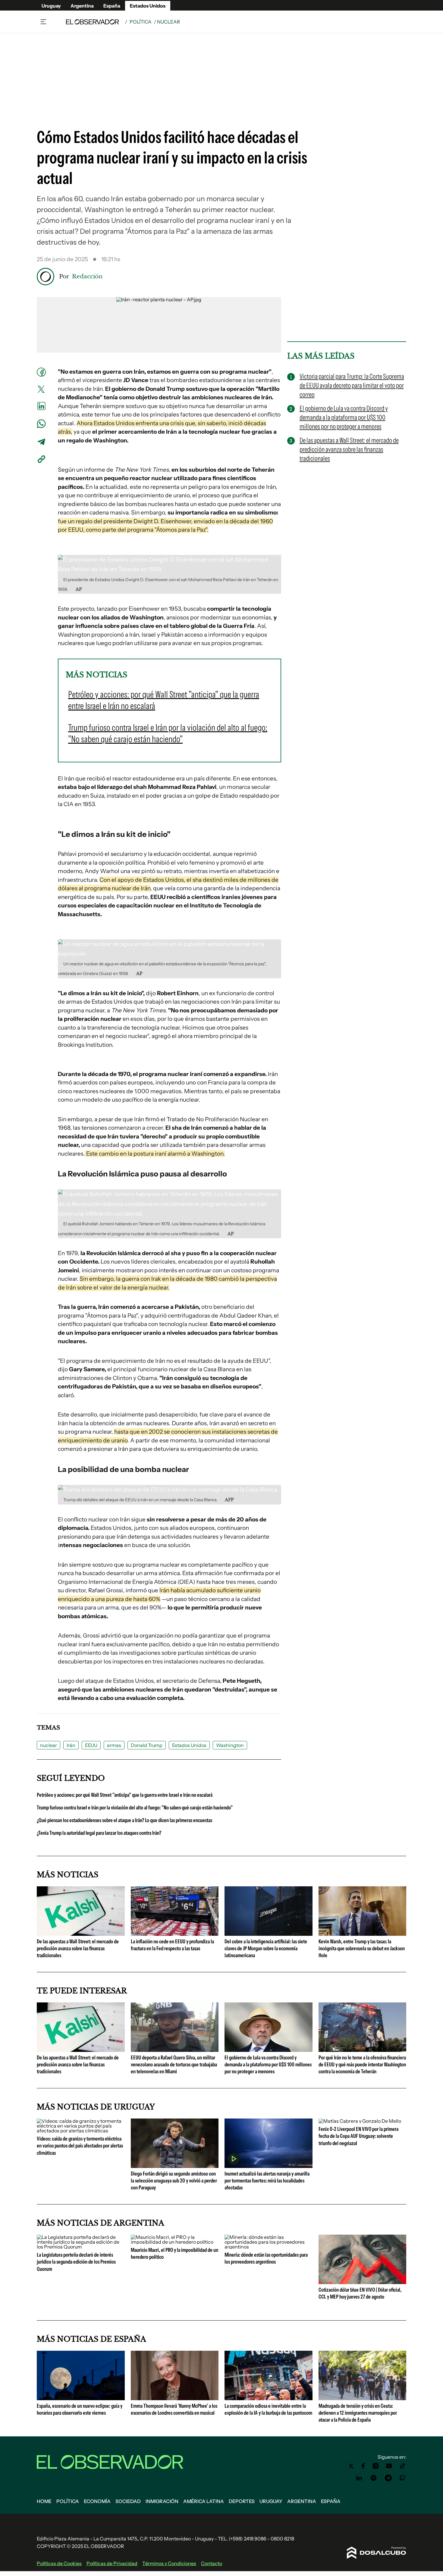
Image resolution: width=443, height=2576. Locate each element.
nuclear (49, 1745)
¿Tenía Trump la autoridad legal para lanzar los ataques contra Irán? (99, 1833)
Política (141, 22)
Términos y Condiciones (169, 2563)
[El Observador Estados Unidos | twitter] (351, 2466)
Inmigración (162, 2501)
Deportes (242, 2501)
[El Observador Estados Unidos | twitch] (403, 2478)
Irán (71, 1745)
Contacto (212, 2563)
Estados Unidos (148, 6)
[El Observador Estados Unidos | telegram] (388, 2478)
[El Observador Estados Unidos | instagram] (376, 2466)
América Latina (204, 2501)
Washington (230, 1745)
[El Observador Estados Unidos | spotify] (374, 2478)
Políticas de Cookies (59, 2563)
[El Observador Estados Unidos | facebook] (363, 2466)
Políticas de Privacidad (112, 2563)
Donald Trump (147, 1745)
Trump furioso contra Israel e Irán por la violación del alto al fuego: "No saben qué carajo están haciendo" (135, 1808)
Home (44, 2501)
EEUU (91, 1745)
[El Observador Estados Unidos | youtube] (389, 2466)
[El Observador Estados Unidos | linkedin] (359, 2478)
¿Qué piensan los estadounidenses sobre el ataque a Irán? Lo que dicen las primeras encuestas (124, 1820)
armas (114, 1745)
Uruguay (51, 6)
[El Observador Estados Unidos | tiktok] (403, 2466)
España (112, 6)
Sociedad (128, 2501)
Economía (97, 2501)
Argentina (82, 6)
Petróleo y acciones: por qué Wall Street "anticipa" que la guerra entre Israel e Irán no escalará (125, 1795)
